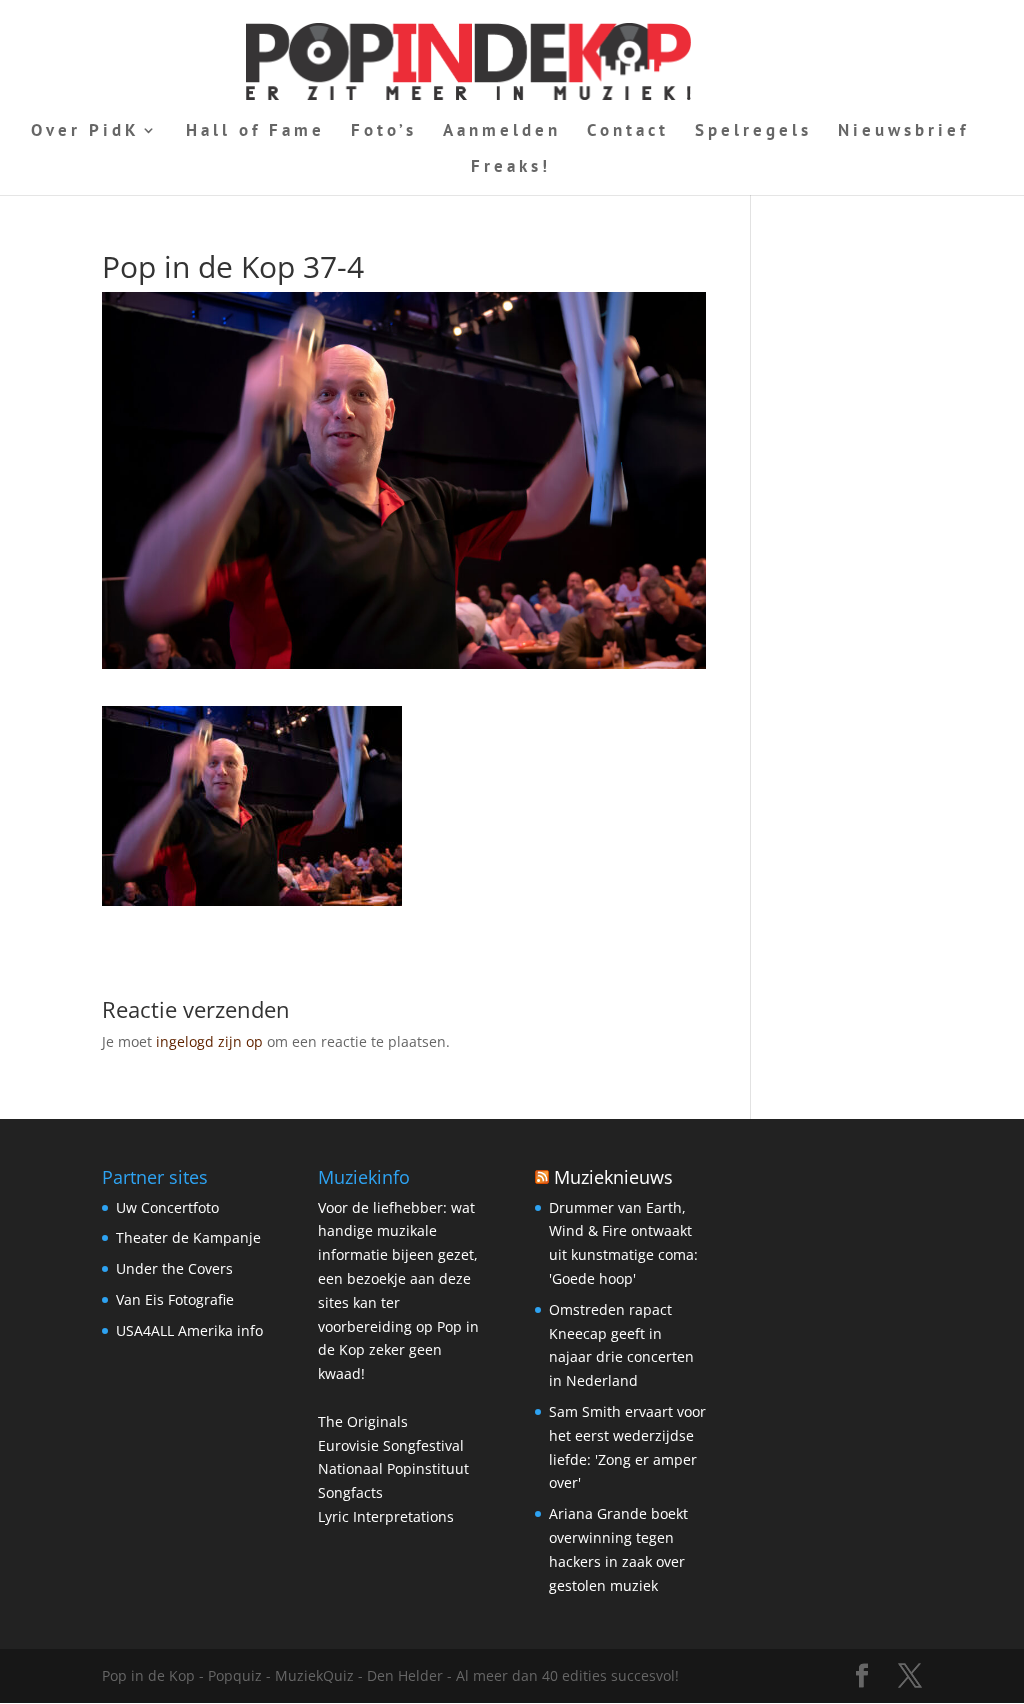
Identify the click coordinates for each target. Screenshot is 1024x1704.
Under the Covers (174, 1268)
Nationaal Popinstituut (393, 1468)
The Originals (363, 1421)
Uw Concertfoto (167, 1207)
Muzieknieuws (613, 1177)
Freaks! (511, 168)
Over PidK (85, 132)
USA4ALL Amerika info (189, 1330)
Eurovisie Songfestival (391, 1445)
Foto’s (384, 132)
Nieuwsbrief (903, 132)
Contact (628, 132)
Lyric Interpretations (386, 1516)
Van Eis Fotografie (175, 1299)
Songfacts (350, 1492)
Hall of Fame (255, 132)
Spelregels (753, 132)
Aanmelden (502, 132)
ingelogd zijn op (209, 1041)
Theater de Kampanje (188, 1237)
